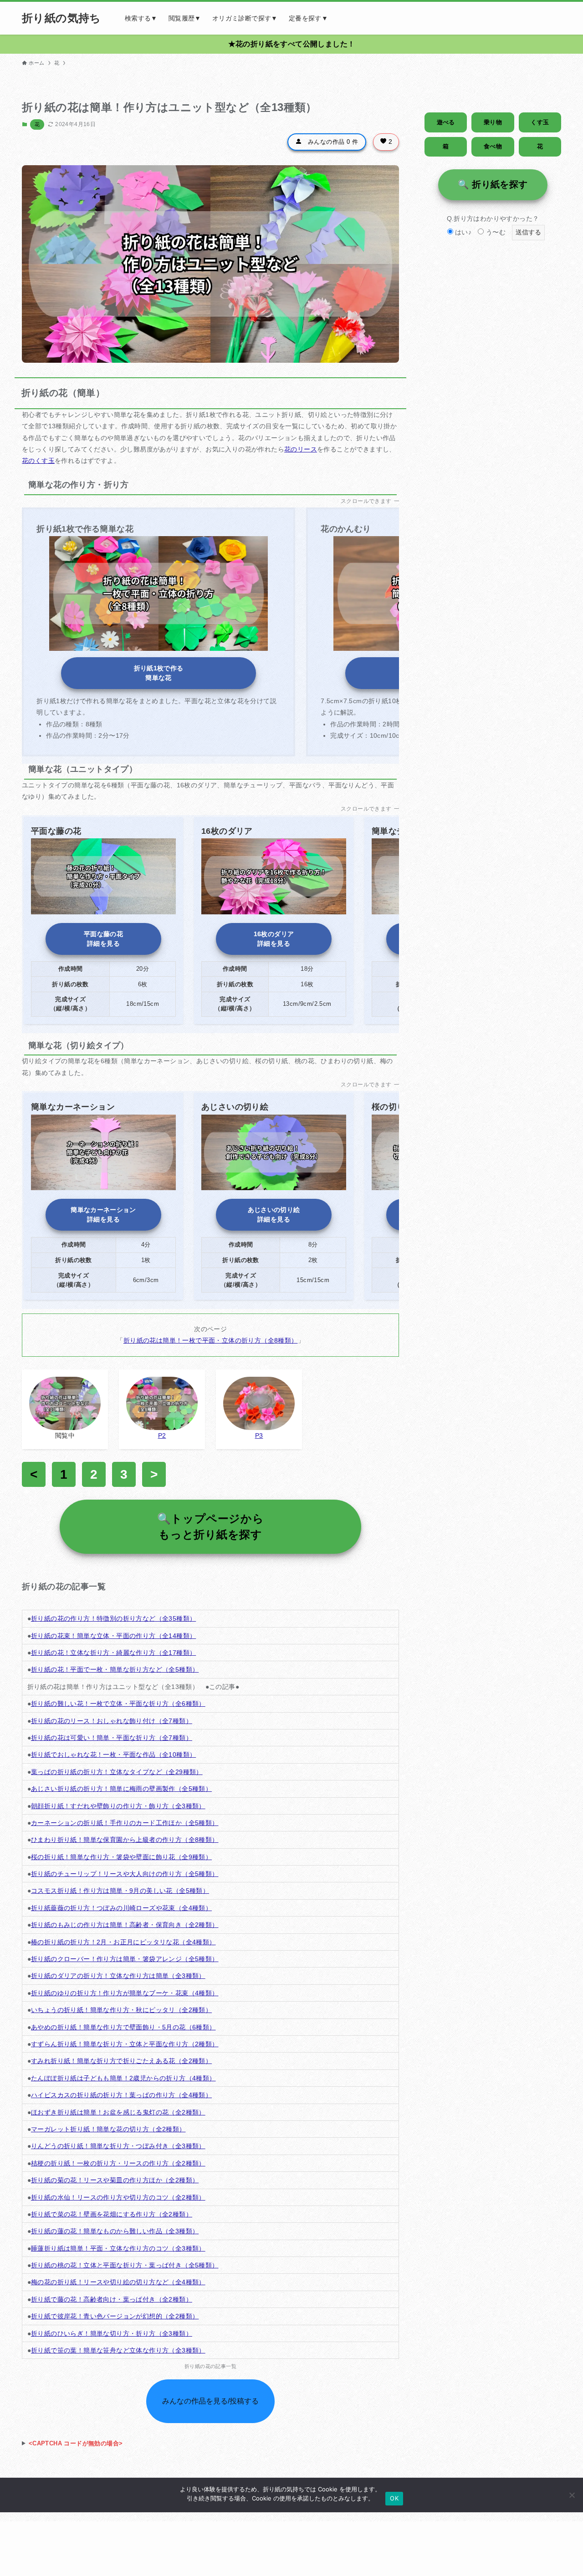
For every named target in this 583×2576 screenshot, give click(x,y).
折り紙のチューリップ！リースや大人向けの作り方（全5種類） (125, 1874)
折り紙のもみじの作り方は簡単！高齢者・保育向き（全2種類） (125, 1925)
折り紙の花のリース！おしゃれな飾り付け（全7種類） (112, 1721)
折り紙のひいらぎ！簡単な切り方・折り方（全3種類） (112, 2333)
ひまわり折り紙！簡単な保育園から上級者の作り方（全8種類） (125, 1840)
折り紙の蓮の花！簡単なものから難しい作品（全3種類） (115, 2231)
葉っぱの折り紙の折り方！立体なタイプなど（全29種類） (117, 1772)
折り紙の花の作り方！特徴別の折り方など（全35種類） (113, 1618)
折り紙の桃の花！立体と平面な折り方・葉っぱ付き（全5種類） (125, 2265)
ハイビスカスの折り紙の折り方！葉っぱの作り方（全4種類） (121, 2095)
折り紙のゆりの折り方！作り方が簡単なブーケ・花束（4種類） (125, 1993)
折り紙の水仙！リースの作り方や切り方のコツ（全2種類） (118, 2197)
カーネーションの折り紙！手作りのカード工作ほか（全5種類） (125, 1823)
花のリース (301, 449)
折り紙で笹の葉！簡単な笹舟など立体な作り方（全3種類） (118, 2350)
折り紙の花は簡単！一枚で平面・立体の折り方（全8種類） (211, 1340)
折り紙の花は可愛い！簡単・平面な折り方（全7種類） (112, 1738)
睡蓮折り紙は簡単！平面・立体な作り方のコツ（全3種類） (118, 2248)
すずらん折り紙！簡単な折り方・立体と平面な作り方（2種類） (125, 2044)
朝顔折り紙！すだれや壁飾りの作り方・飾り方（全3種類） (118, 1806)
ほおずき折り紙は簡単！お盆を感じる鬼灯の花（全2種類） (118, 2112)
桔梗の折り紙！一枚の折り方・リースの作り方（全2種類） (118, 2163)
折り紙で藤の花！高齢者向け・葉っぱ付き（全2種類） (112, 2299)
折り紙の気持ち (61, 18)
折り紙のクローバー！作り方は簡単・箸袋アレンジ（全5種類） (125, 1959)
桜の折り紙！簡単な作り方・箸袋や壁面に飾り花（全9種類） (121, 1857)
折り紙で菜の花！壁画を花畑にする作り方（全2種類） (112, 2214)
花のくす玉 (38, 461)
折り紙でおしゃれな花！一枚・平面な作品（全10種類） (113, 1755)
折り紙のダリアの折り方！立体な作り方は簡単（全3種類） (118, 1976)
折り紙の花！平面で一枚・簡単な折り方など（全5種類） (115, 1669)
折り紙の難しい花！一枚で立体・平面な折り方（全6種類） (118, 1704)
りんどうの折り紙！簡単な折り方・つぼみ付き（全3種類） (118, 2146)
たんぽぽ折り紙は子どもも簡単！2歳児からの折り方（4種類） (123, 2078)
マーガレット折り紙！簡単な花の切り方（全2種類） (108, 2129)
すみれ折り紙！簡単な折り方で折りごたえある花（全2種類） (121, 2061)
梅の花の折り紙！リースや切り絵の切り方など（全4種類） (118, 2282)
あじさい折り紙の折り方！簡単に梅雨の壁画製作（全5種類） (121, 1789)
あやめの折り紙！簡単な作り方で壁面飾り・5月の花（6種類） (123, 2027)
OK (394, 2498)
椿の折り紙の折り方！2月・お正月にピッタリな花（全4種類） (123, 1942)
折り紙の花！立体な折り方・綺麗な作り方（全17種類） (113, 1653)
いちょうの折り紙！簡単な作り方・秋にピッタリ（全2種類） (121, 2010)
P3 (259, 1435)
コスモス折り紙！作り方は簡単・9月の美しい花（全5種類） (120, 1891)
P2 (162, 1435)
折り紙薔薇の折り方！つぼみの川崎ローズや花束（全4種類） (121, 1908)
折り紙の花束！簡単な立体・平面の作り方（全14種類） (113, 1636)
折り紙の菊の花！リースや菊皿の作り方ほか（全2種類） (115, 2180)
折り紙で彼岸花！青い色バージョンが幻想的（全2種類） (115, 2316)
